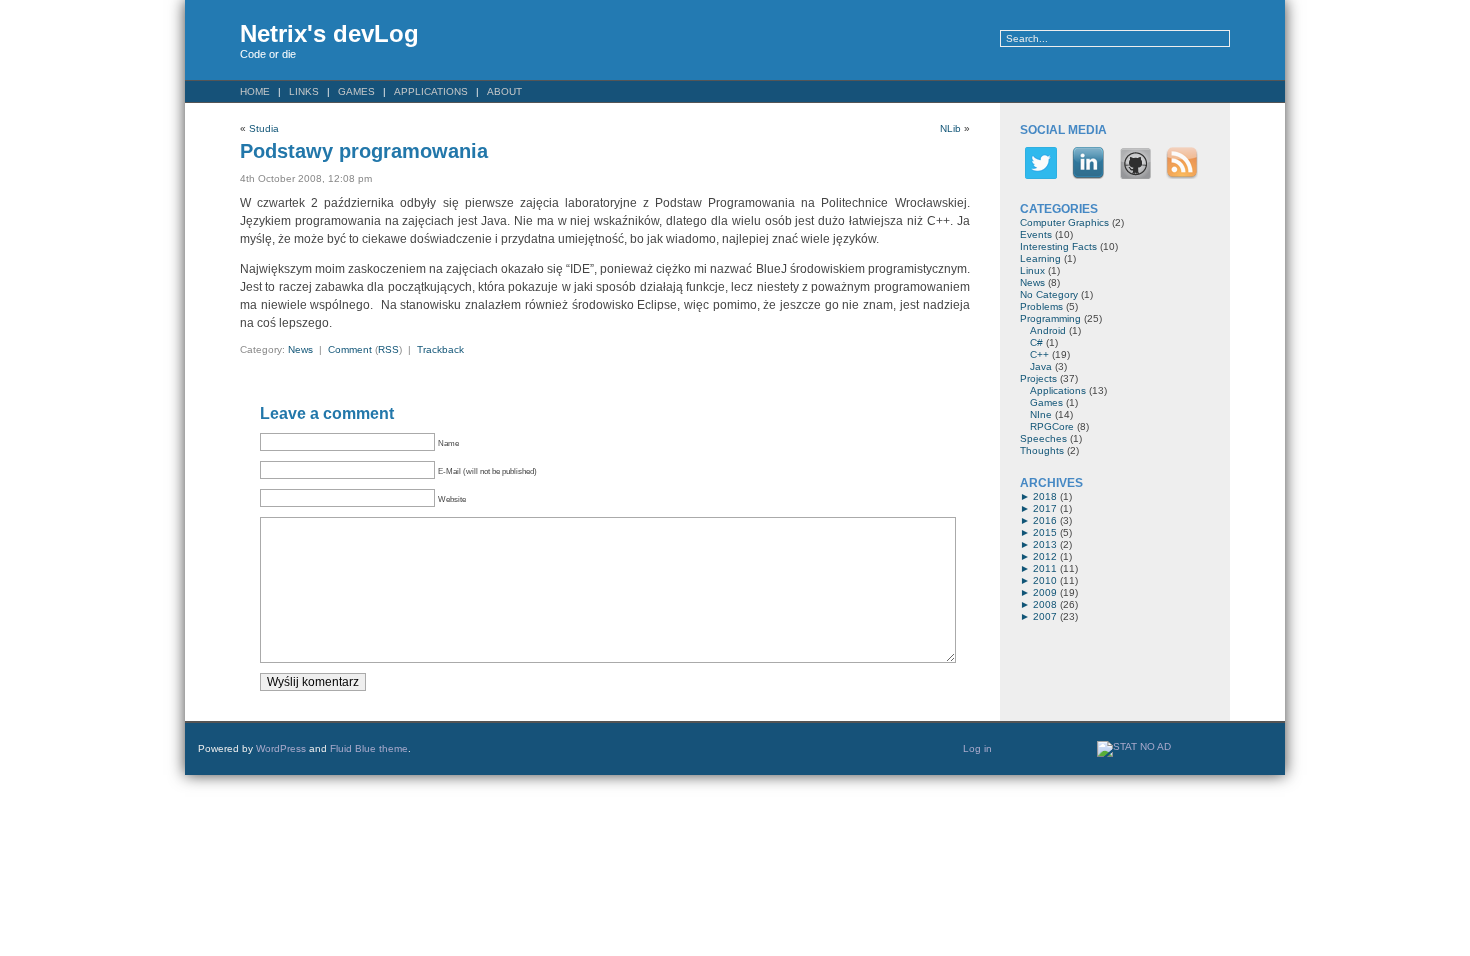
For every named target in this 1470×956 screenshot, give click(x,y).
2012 (1045, 556)
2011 (1045, 568)
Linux (1032, 270)
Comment (350, 349)
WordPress (281, 748)
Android (1048, 330)
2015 (1045, 532)
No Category (1049, 294)
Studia (264, 128)
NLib (950, 128)
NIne (1041, 414)
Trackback (440, 349)
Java (1041, 366)
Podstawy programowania (364, 151)
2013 (1045, 544)
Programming (1050, 318)
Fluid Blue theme (369, 748)
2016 (1045, 520)
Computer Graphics (1064, 222)
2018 (1045, 496)
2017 (1045, 508)
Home (255, 91)
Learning (1040, 258)
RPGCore (1052, 426)
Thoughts (1042, 450)
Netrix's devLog (329, 33)
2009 (1045, 592)
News (300, 349)
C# (1036, 342)
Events (1036, 234)
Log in (977, 748)
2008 (1045, 604)
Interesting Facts (1058, 246)
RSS (388, 349)
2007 (1045, 616)
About (504, 91)
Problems (1041, 306)
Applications (431, 91)
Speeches (1043, 438)
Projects (1038, 378)
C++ (1039, 354)
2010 (1045, 580)
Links (304, 91)
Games (356, 91)
